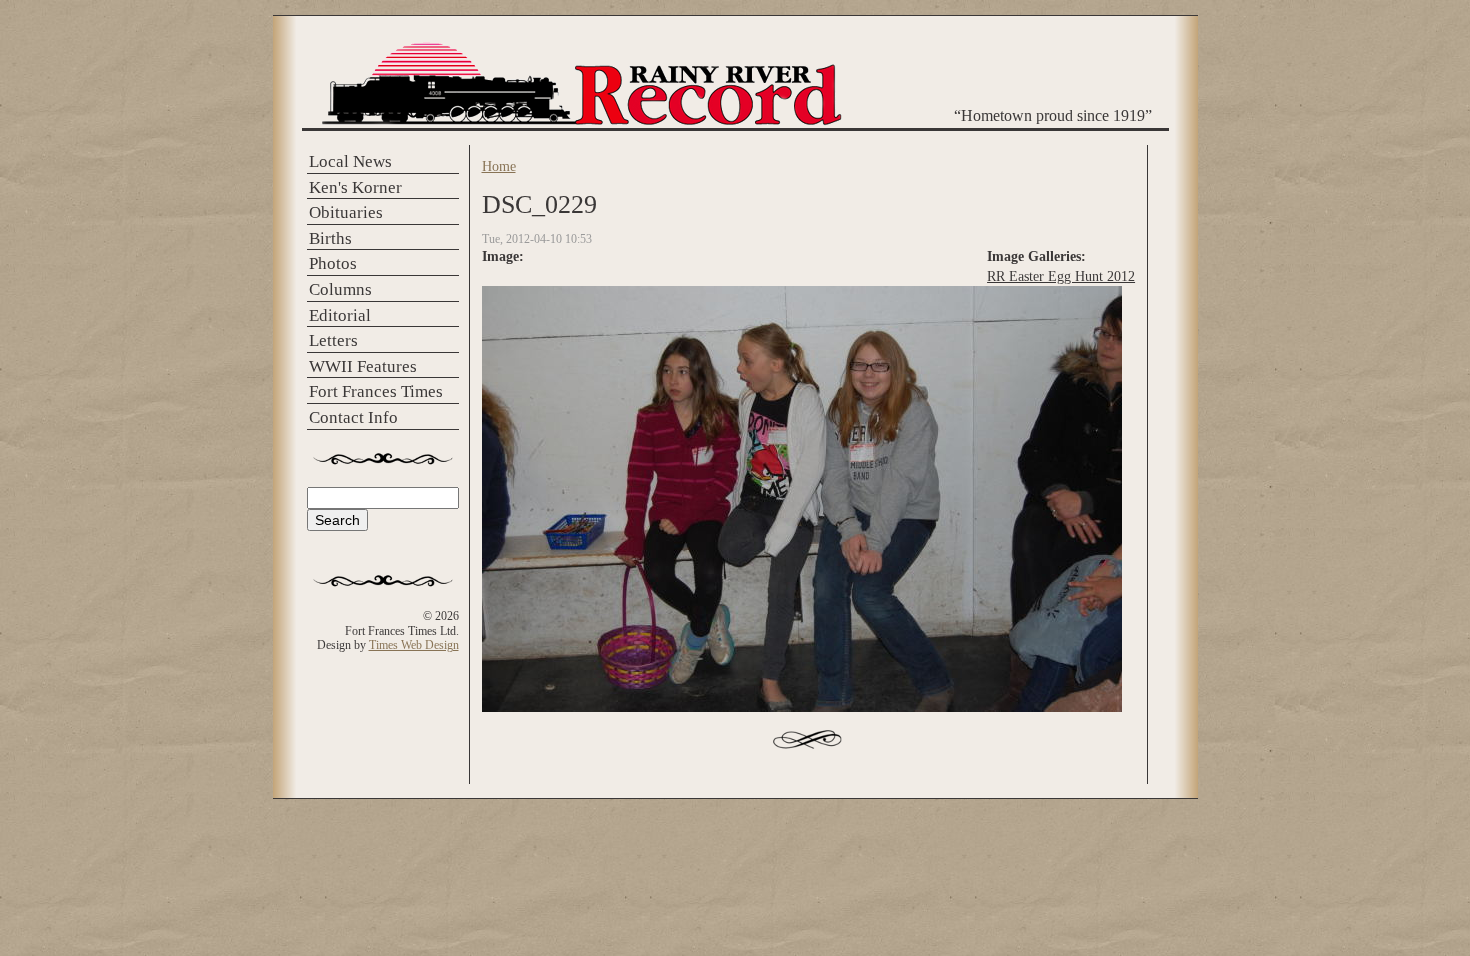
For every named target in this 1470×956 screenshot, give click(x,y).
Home (499, 166)
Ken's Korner (355, 187)
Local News (350, 161)
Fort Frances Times (376, 391)
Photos (333, 263)
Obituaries (346, 212)
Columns (340, 289)
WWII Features (363, 366)
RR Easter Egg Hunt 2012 (1061, 276)
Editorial (340, 315)
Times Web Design (414, 645)
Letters (333, 340)
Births (330, 238)
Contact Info (353, 417)
